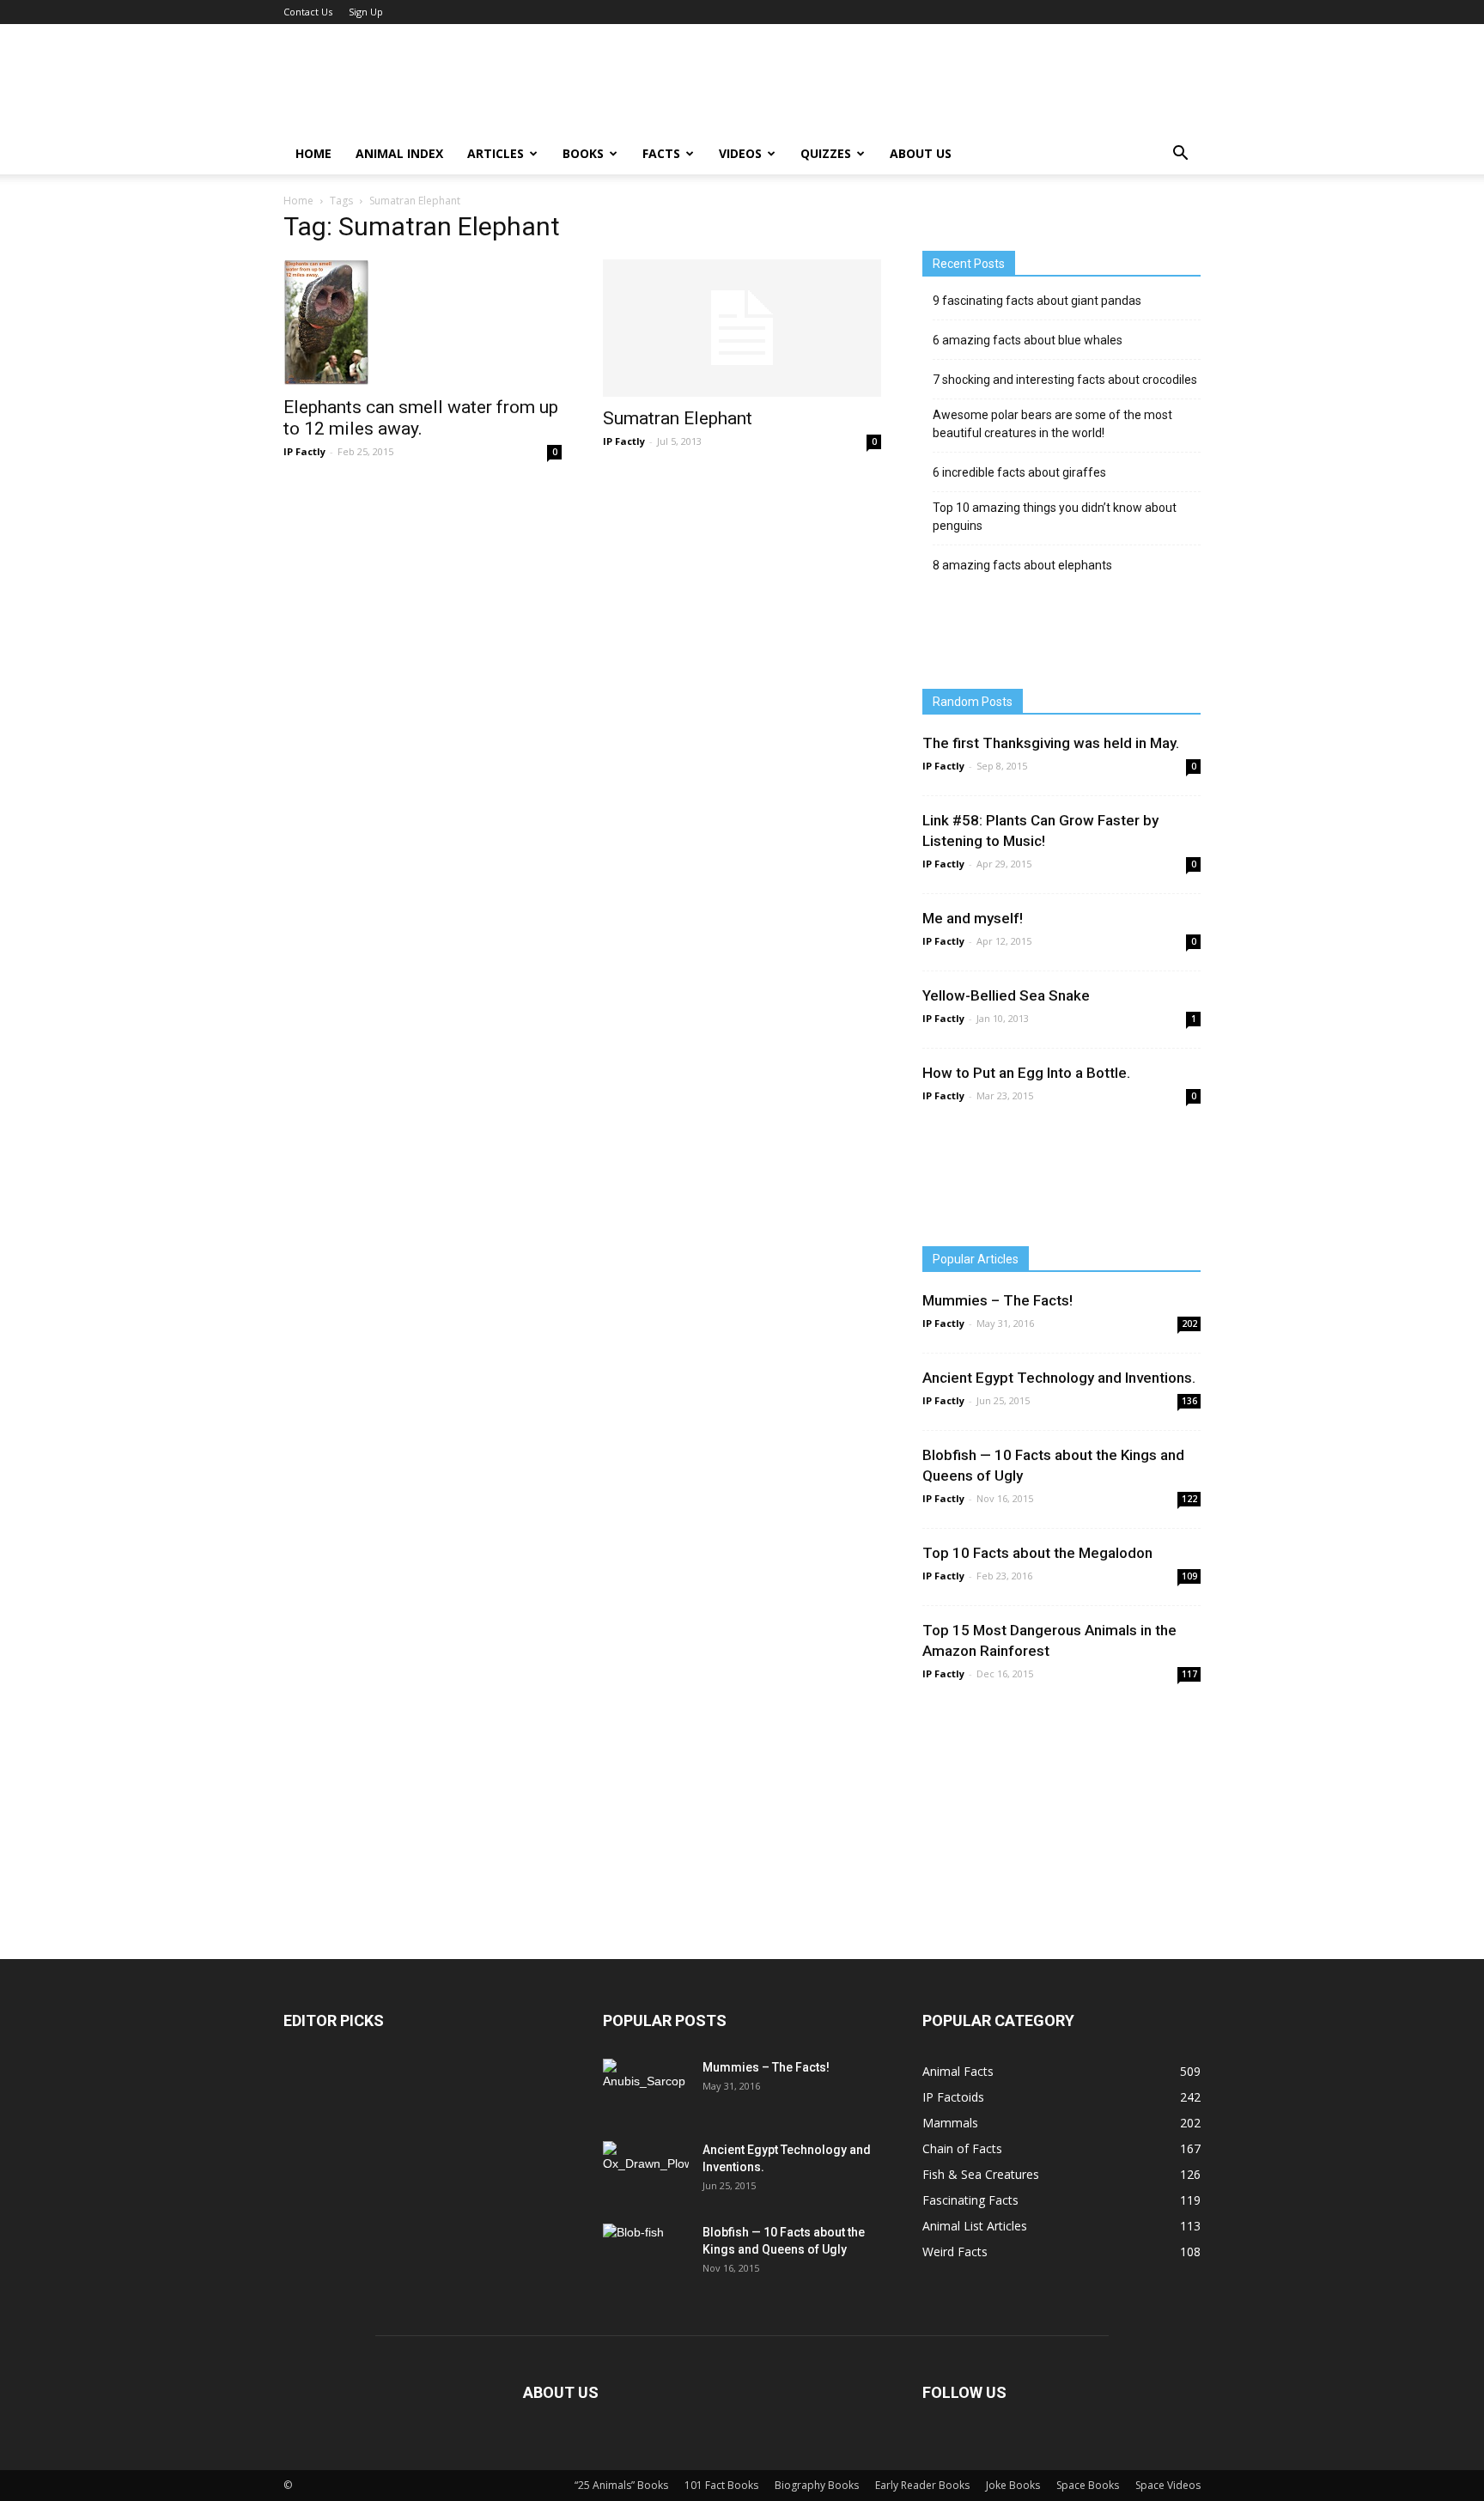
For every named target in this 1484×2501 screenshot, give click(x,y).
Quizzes (826, 153)
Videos (740, 153)
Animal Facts (958, 2071)
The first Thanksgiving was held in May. (1051, 743)
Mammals (950, 2123)
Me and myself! (973, 918)
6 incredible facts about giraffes (1019, 472)
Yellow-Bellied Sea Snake (1006, 995)
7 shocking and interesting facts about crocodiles (1065, 380)
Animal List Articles (975, 2226)
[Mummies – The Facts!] (644, 2089)
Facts (661, 153)
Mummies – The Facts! (997, 1300)
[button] (1180, 154)
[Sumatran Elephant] (742, 328)
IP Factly (304, 451)
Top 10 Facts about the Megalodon (1037, 1553)
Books (583, 153)
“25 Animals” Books (621, 2485)
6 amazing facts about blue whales (1028, 340)
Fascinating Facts (970, 2200)
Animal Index (399, 153)
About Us (921, 153)
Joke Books (1013, 2485)
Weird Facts (955, 2252)
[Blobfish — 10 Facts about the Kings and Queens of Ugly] (646, 2252)
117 (1189, 1674)
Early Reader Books (922, 2485)
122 (1189, 1499)
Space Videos (1168, 2485)
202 (1189, 1324)
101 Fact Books (721, 2485)
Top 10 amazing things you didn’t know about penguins (1055, 517)
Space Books (1088, 2485)
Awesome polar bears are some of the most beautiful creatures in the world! (1052, 424)
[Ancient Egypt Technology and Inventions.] (646, 2169)
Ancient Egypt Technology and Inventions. (1059, 1378)
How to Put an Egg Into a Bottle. (1026, 1073)
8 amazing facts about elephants (1022, 565)
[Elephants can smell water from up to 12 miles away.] (423, 323)
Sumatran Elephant (678, 418)
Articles (496, 153)
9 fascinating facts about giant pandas (1037, 301)
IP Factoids (953, 2097)
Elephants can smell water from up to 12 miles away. (421, 418)
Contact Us (308, 12)
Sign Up (366, 12)
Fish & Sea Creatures (981, 2174)
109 (1189, 1576)
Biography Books (817, 2485)
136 (1189, 1401)
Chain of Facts (962, 2148)
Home (313, 153)
